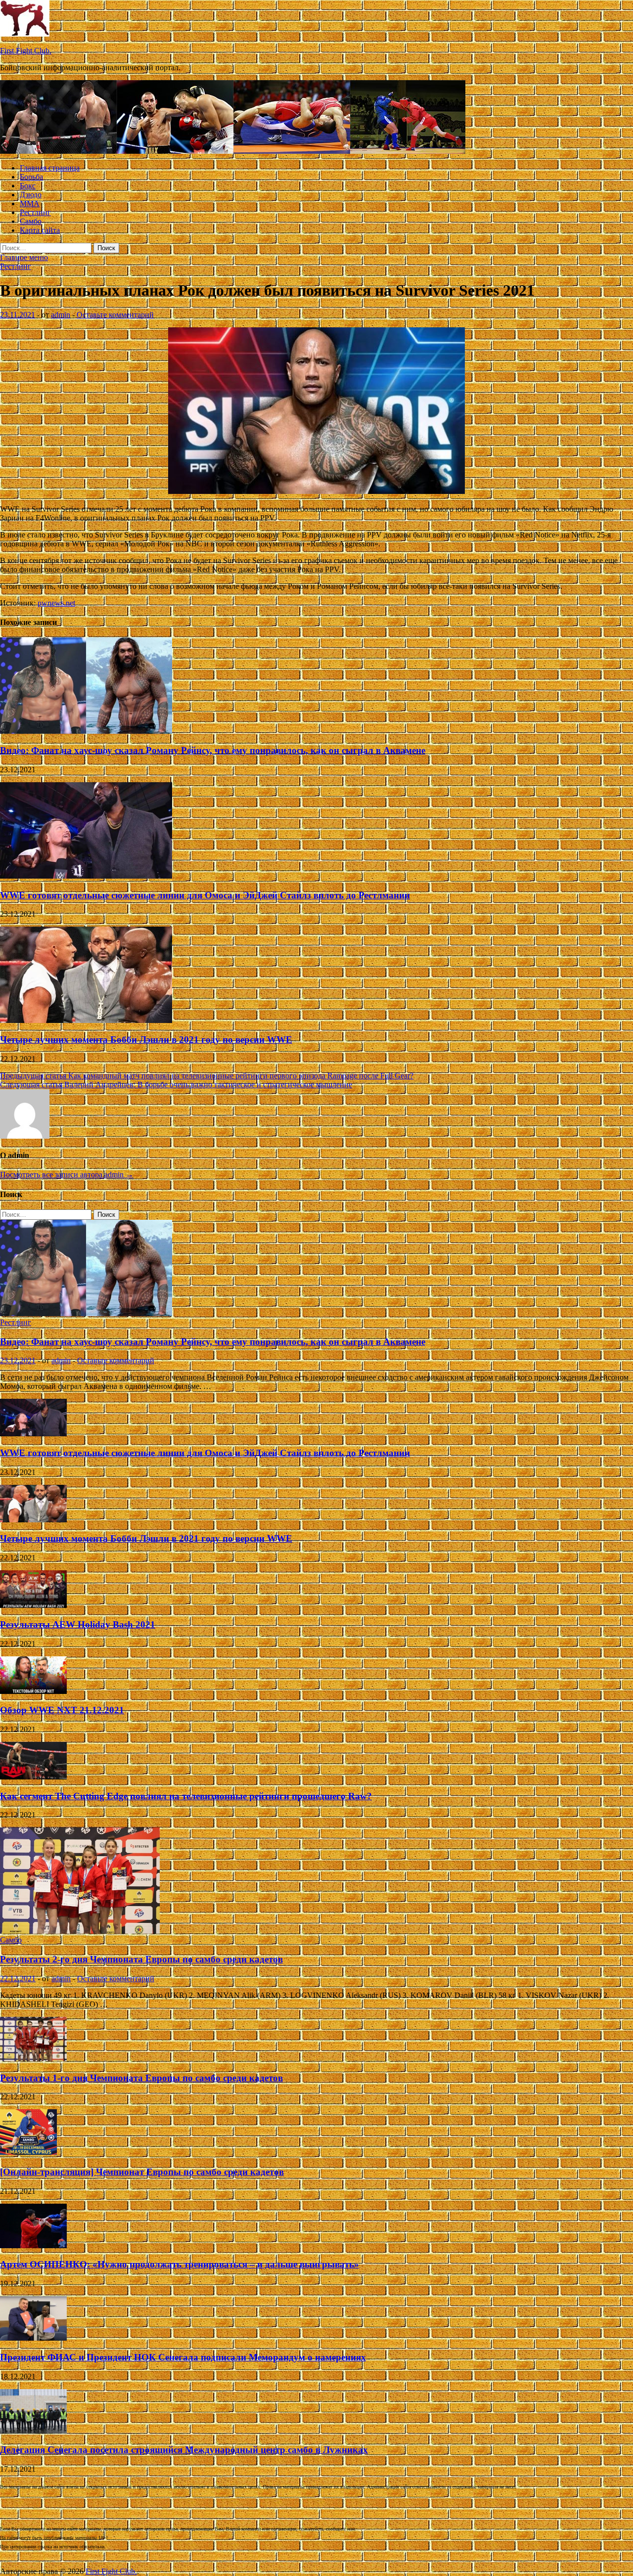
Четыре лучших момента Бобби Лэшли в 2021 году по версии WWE (146, 1040)
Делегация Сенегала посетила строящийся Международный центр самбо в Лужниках (184, 2450)
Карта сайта (40, 230)
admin (61, 315)
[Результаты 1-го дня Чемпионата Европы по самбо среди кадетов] (33, 2059)
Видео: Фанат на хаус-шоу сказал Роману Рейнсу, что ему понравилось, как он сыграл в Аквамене (213, 750)
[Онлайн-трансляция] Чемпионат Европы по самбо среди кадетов (142, 2172)
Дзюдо (31, 195)
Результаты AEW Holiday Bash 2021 (78, 1624)
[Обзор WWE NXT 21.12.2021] (33, 1691)
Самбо (31, 221)
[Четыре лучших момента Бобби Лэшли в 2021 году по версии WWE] (86, 1020)
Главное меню (24, 257)
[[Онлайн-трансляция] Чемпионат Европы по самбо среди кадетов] (28, 2153)
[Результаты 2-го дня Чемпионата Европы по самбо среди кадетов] (80, 1931)
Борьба (31, 177)
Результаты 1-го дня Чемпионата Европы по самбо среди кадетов (141, 2078)
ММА (30, 203)
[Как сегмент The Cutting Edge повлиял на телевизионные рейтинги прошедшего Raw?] (33, 1777)
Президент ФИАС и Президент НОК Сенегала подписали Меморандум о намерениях (183, 2357)
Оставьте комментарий (115, 315)
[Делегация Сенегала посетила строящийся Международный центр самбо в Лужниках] (33, 2431)
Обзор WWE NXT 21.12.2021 (62, 1710)
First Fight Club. (26, 51)
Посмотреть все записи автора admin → (67, 1175)
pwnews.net (56, 603)
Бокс (28, 186)
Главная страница (50, 168)
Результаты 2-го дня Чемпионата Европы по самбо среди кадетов (141, 1959)
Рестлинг (35, 212)
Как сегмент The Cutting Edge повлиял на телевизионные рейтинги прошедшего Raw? (186, 1796)
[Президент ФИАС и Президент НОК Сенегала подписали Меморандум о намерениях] (33, 2338)
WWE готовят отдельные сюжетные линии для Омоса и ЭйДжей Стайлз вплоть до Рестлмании (205, 895)
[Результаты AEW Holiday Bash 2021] (33, 1605)
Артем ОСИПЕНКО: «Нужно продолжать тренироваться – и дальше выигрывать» (180, 2264)
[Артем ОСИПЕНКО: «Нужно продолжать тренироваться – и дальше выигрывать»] (33, 2245)
